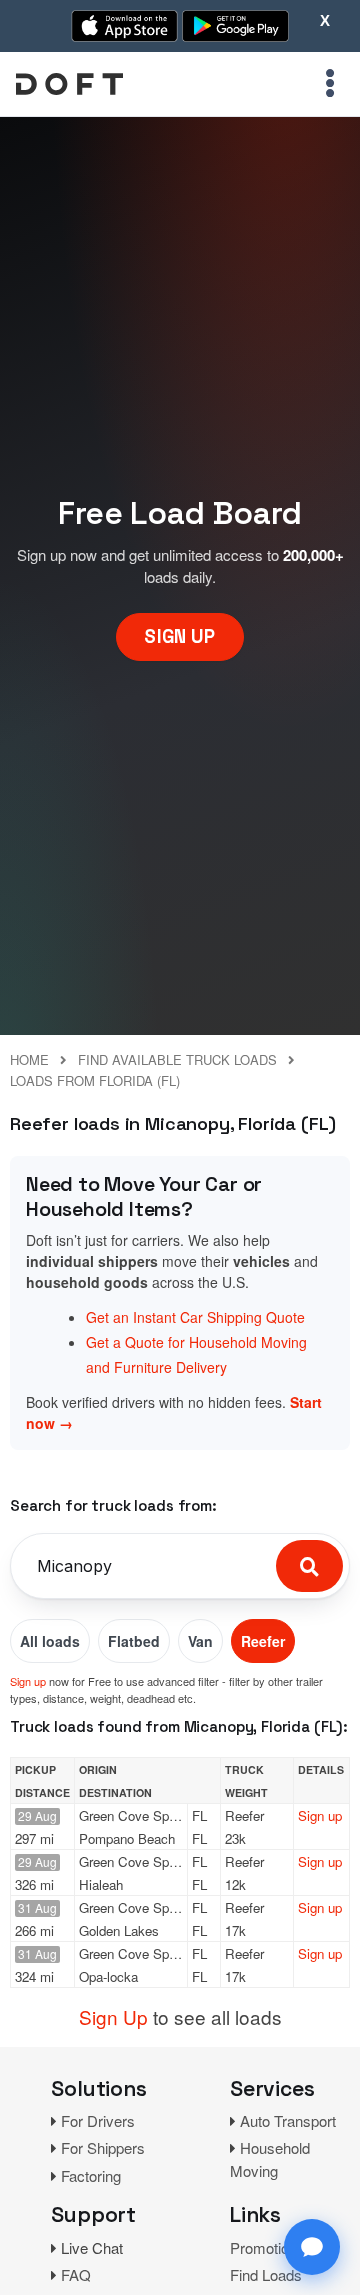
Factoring (91, 2175)
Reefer (263, 1641)
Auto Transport (288, 2120)
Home (29, 1059)
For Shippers (103, 2147)
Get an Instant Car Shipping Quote (195, 1317)
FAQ (76, 2274)
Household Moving (270, 2159)
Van (200, 1641)
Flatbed (134, 1641)
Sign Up (113, 2016)
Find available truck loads (177, 1059)
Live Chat (92, 2247)
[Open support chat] (312, 2247)
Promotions (267, 2247)
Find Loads (266, 2274)
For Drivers (98, 2120)
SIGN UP (179, 636)
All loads (50, 1641)
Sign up (28, 1681)
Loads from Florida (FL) (95, 1080)
